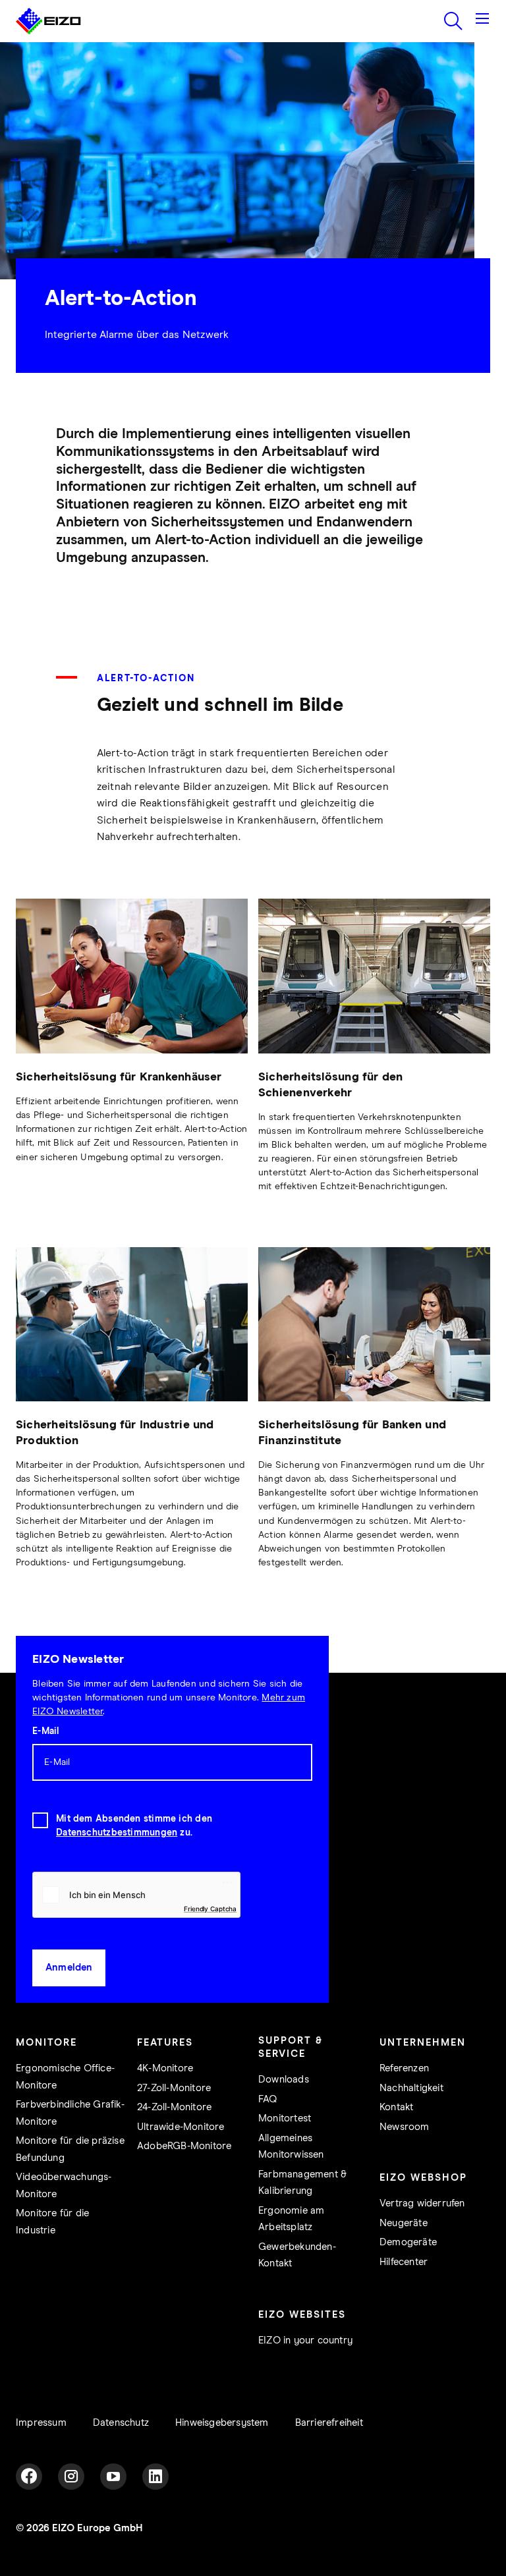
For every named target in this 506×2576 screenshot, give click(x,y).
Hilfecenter (404, 2262)
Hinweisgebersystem (222, 2423)
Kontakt (396, 2107)
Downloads (284, 2080)
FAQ (268, 2099)
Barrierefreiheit (329, 2423)
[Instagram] (71, 2477)
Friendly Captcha (210, 1909)
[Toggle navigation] (482, 21)
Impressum (41, 2423)
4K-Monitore (165, 2068)
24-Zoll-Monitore (174, 2107)
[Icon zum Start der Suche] (453, 21)
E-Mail (45, 1731)
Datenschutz (121, 2423)
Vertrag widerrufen (422, 2203)
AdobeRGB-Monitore (184, 2146)
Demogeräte (408, 2242)
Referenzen (404, 2068)
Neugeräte (404, 2223)
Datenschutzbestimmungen (117, 1833)
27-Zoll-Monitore (174, 2088)
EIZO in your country (305, 2340)
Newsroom (405, 2127)
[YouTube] (113, 2477)
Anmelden (69, 1968)
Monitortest (285, 2118)
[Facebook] (29, 2477)
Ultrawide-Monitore (181, 2127)
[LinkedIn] (155, 2477)
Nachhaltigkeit (411, 2088)
